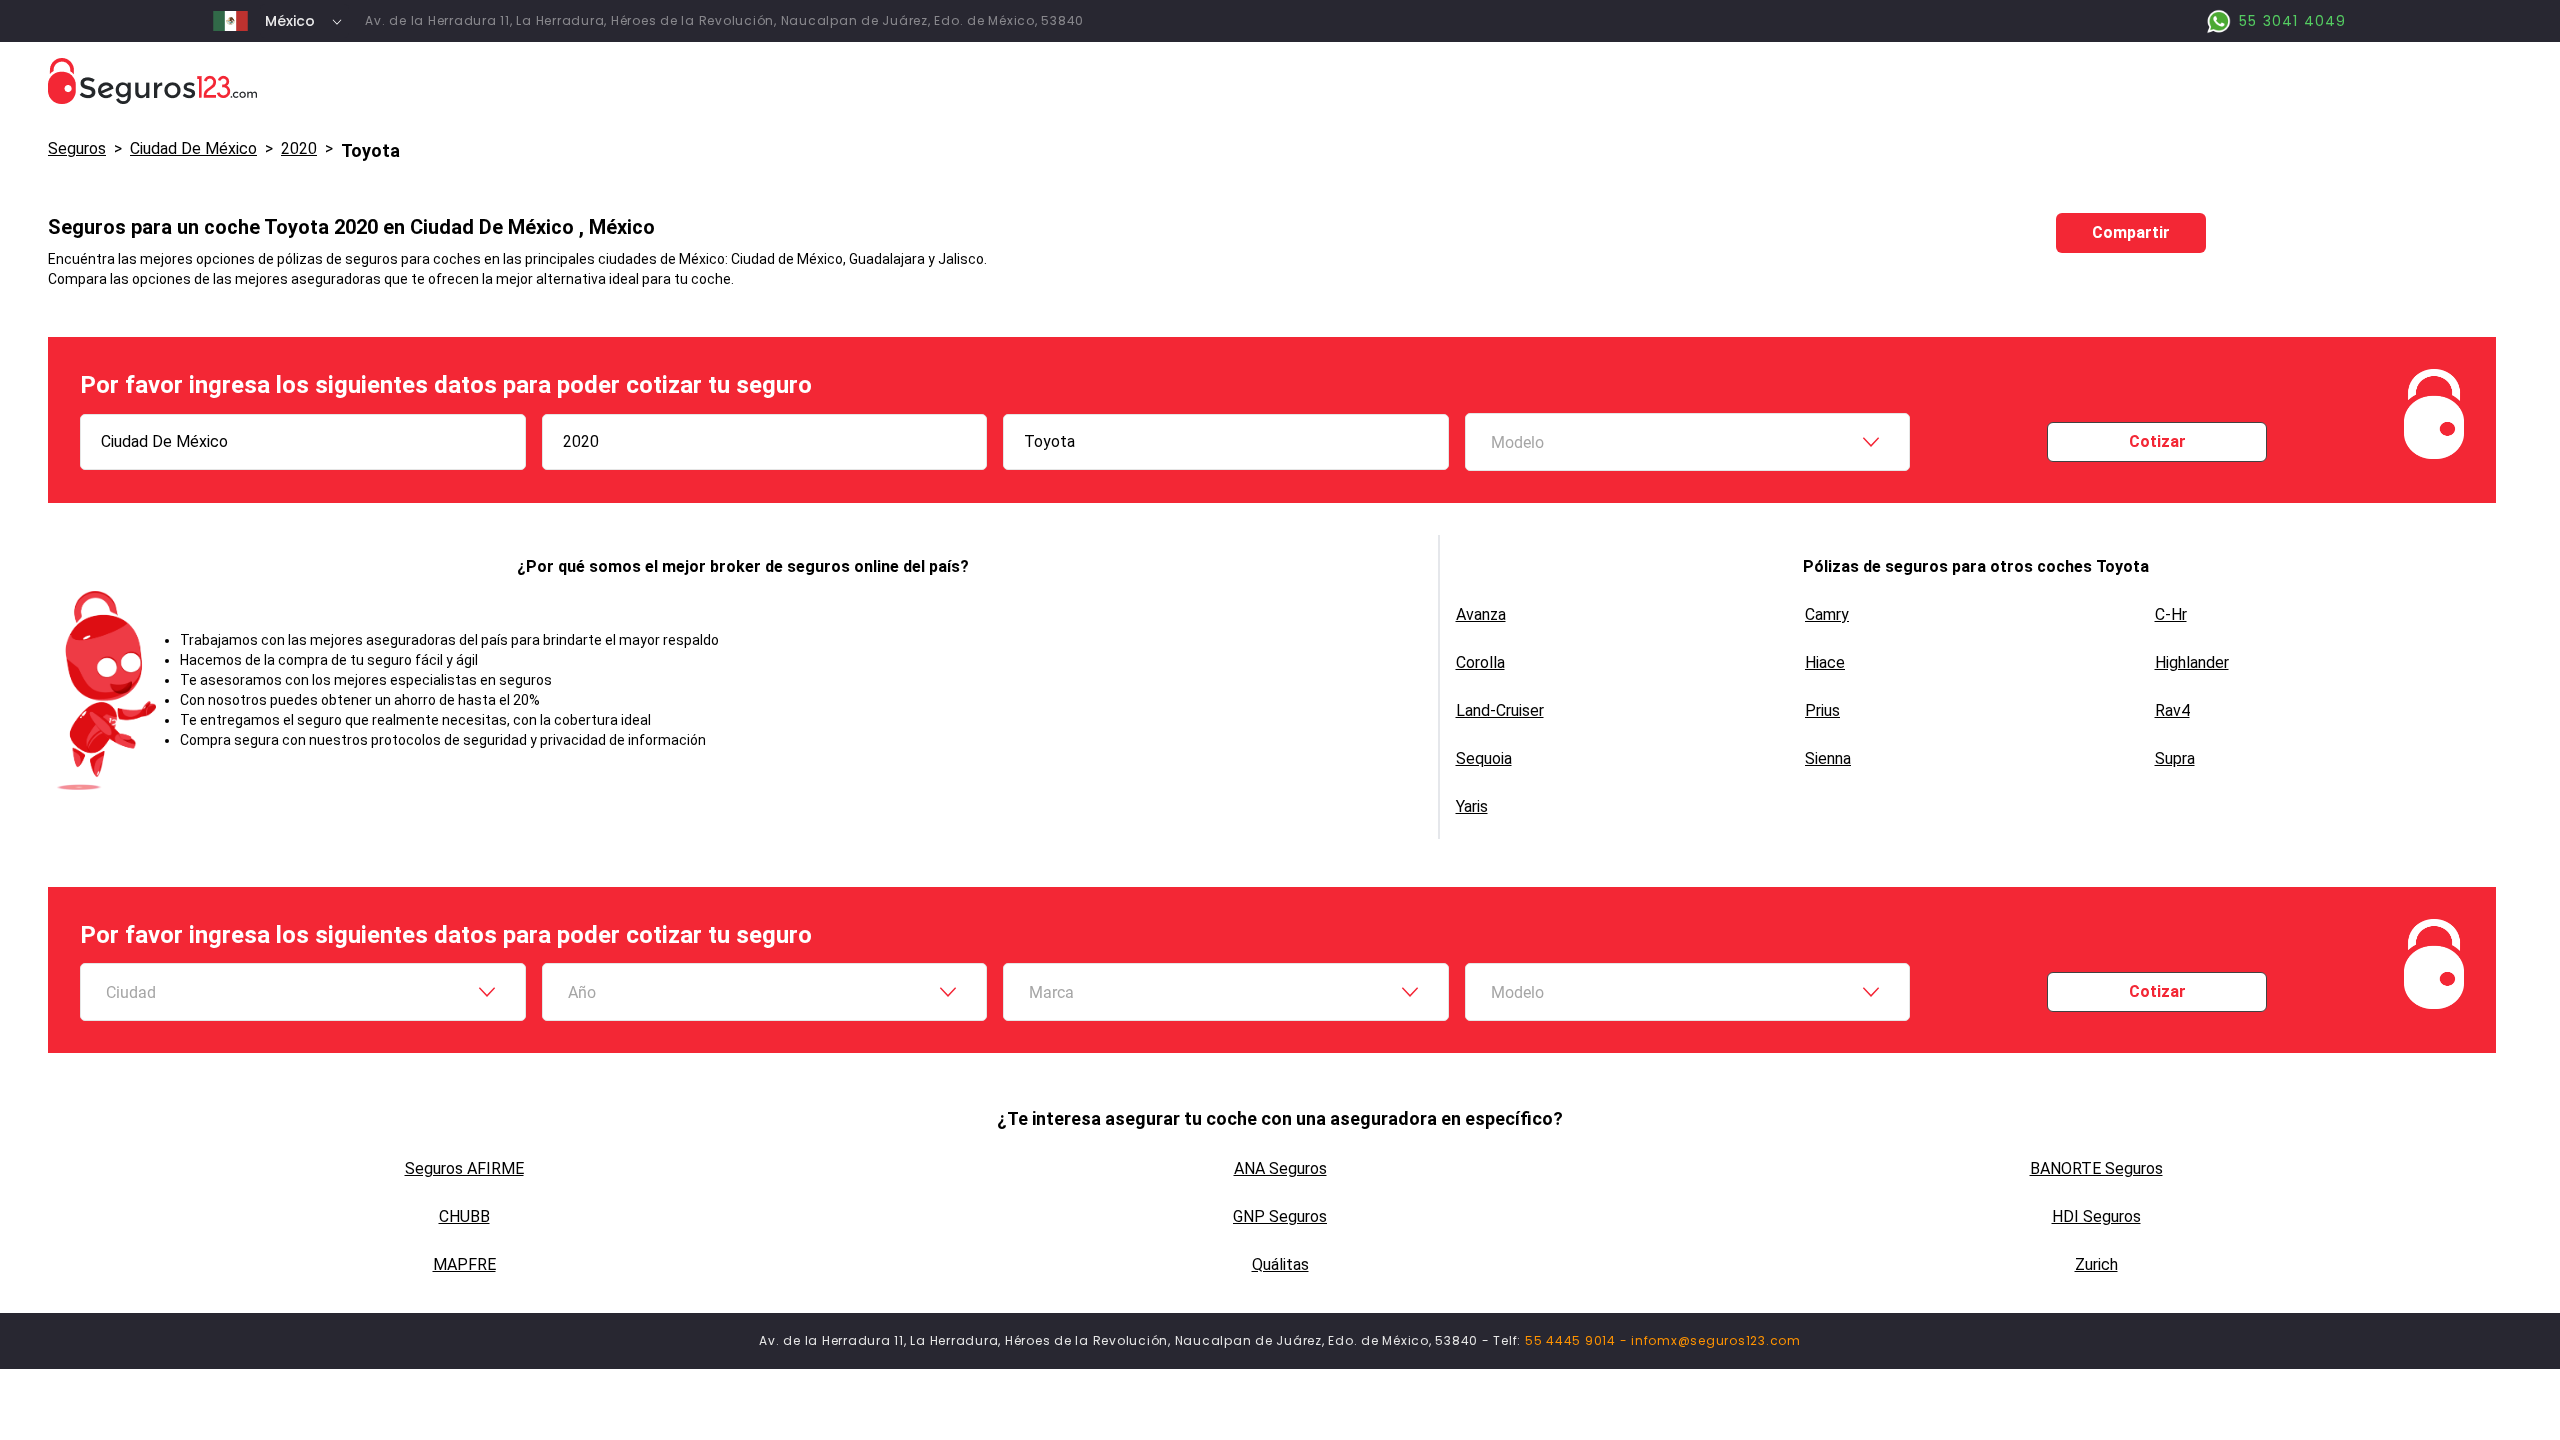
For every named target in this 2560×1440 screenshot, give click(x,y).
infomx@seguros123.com (1716, 1340)
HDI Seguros (2096, 1216)
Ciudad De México (193, 148)
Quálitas (1280, 1264)
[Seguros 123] (1280, 81)
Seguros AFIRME (464, 1168)
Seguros (77, 148)
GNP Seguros (1280, 1216)
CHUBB (464, 1216)
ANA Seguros (1280, 1168)
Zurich (2096, 1264)
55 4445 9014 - (1578, 1340)
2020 (299, 148)
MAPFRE (464, 1264)
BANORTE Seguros (2096, 1168)
